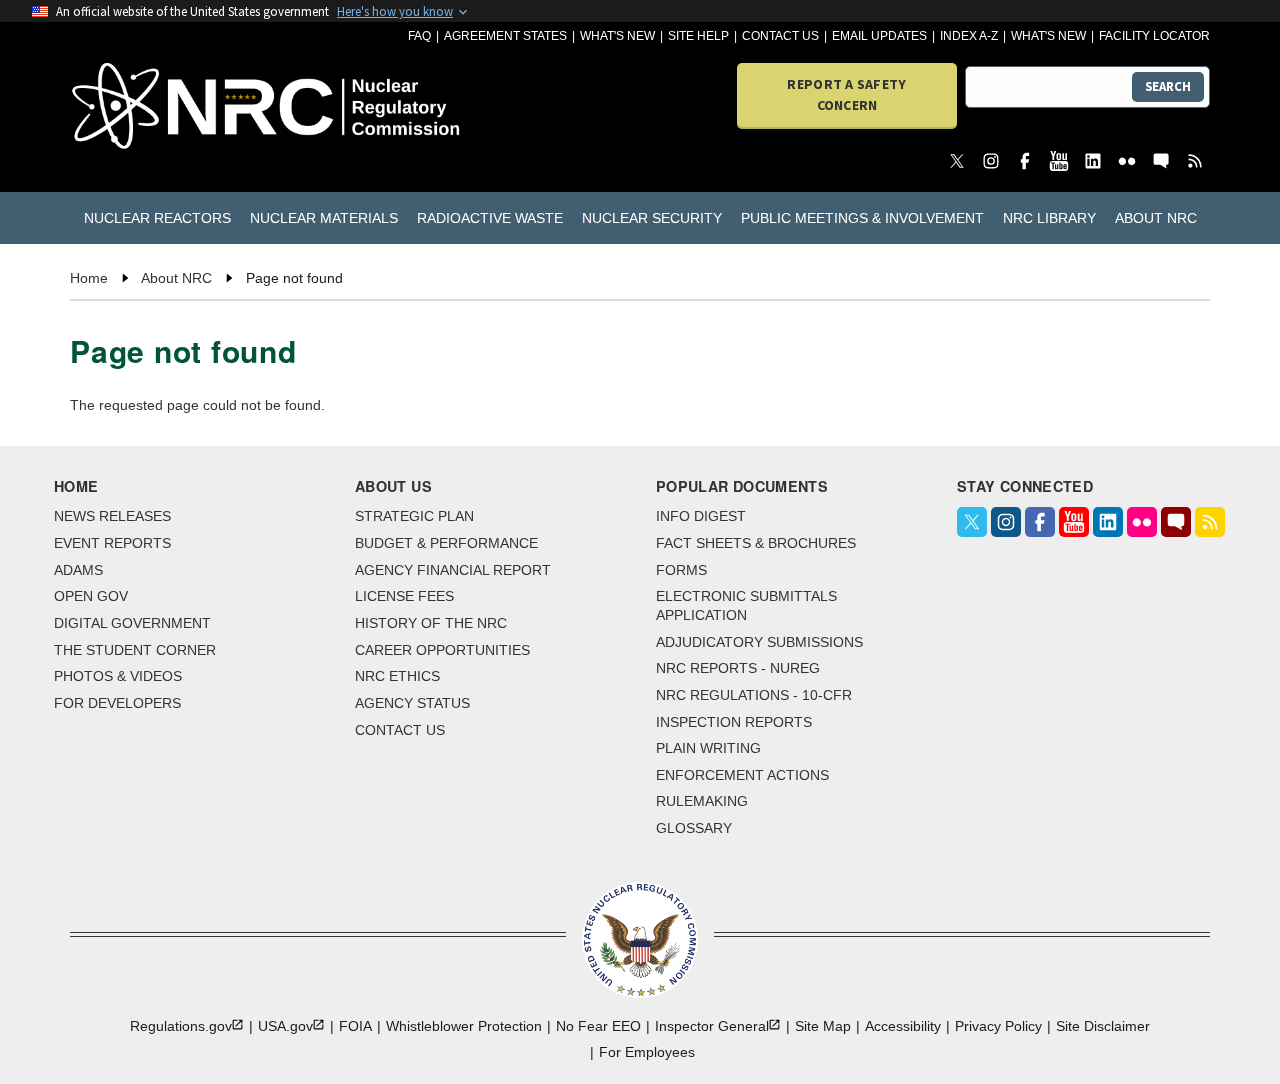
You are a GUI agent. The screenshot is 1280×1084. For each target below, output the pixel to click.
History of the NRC (431, 623)
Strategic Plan (414, 516)
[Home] (161, 107)
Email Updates (879, 36)
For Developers (117, 703)
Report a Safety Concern (846, 94)
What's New (617, 36)
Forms (681, 570)
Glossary (694, 828)
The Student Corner (135, 650)
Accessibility (903, 1026)
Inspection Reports (734, 722)
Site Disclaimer (1103, 1026)
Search (1168, 86)
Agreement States (505, 36)
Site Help (698, 36)
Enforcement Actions (742, 775)
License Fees (404, 596)
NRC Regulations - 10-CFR (754, 695)
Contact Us (780, 36)
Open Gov (91, 596)
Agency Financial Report (453, 570)
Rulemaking (702, 801)
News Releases (112, 516)
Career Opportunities (442, 650)
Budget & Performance (446, 543)
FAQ (419, 36)
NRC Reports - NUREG (738, 668)
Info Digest (701, 516)
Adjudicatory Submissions (759, 642)
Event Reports (112, 543)
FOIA (355, 1026)
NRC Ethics (397, 676)
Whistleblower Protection (464, 1026)
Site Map (823, 1026)
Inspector (712, 1026)
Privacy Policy (998, 1026)
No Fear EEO (598, 1026)
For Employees (647, 1052)
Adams (78, 570)
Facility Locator (1154, 36)
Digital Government (132, 623)
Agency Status (412, 703)
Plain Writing (708, 748)
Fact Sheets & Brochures (756, 543)
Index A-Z (969, 36)
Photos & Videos (118, 676)
